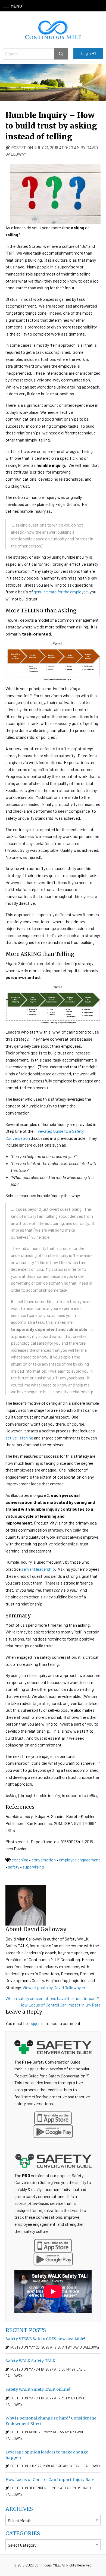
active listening (20, 1438)
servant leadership (38, 1569)
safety (14, 1867)
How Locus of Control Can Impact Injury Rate (60, 2005)
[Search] (61, 54)
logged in (37, 2023)
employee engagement (79, 1860)
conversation (44, 1860)
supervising (33, 1867)
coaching (20, 1860)
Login (86, 53)
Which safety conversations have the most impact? (52, 1998)
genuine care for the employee (61, 592)
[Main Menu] (6, 6)
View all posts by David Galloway (54, 1987)
